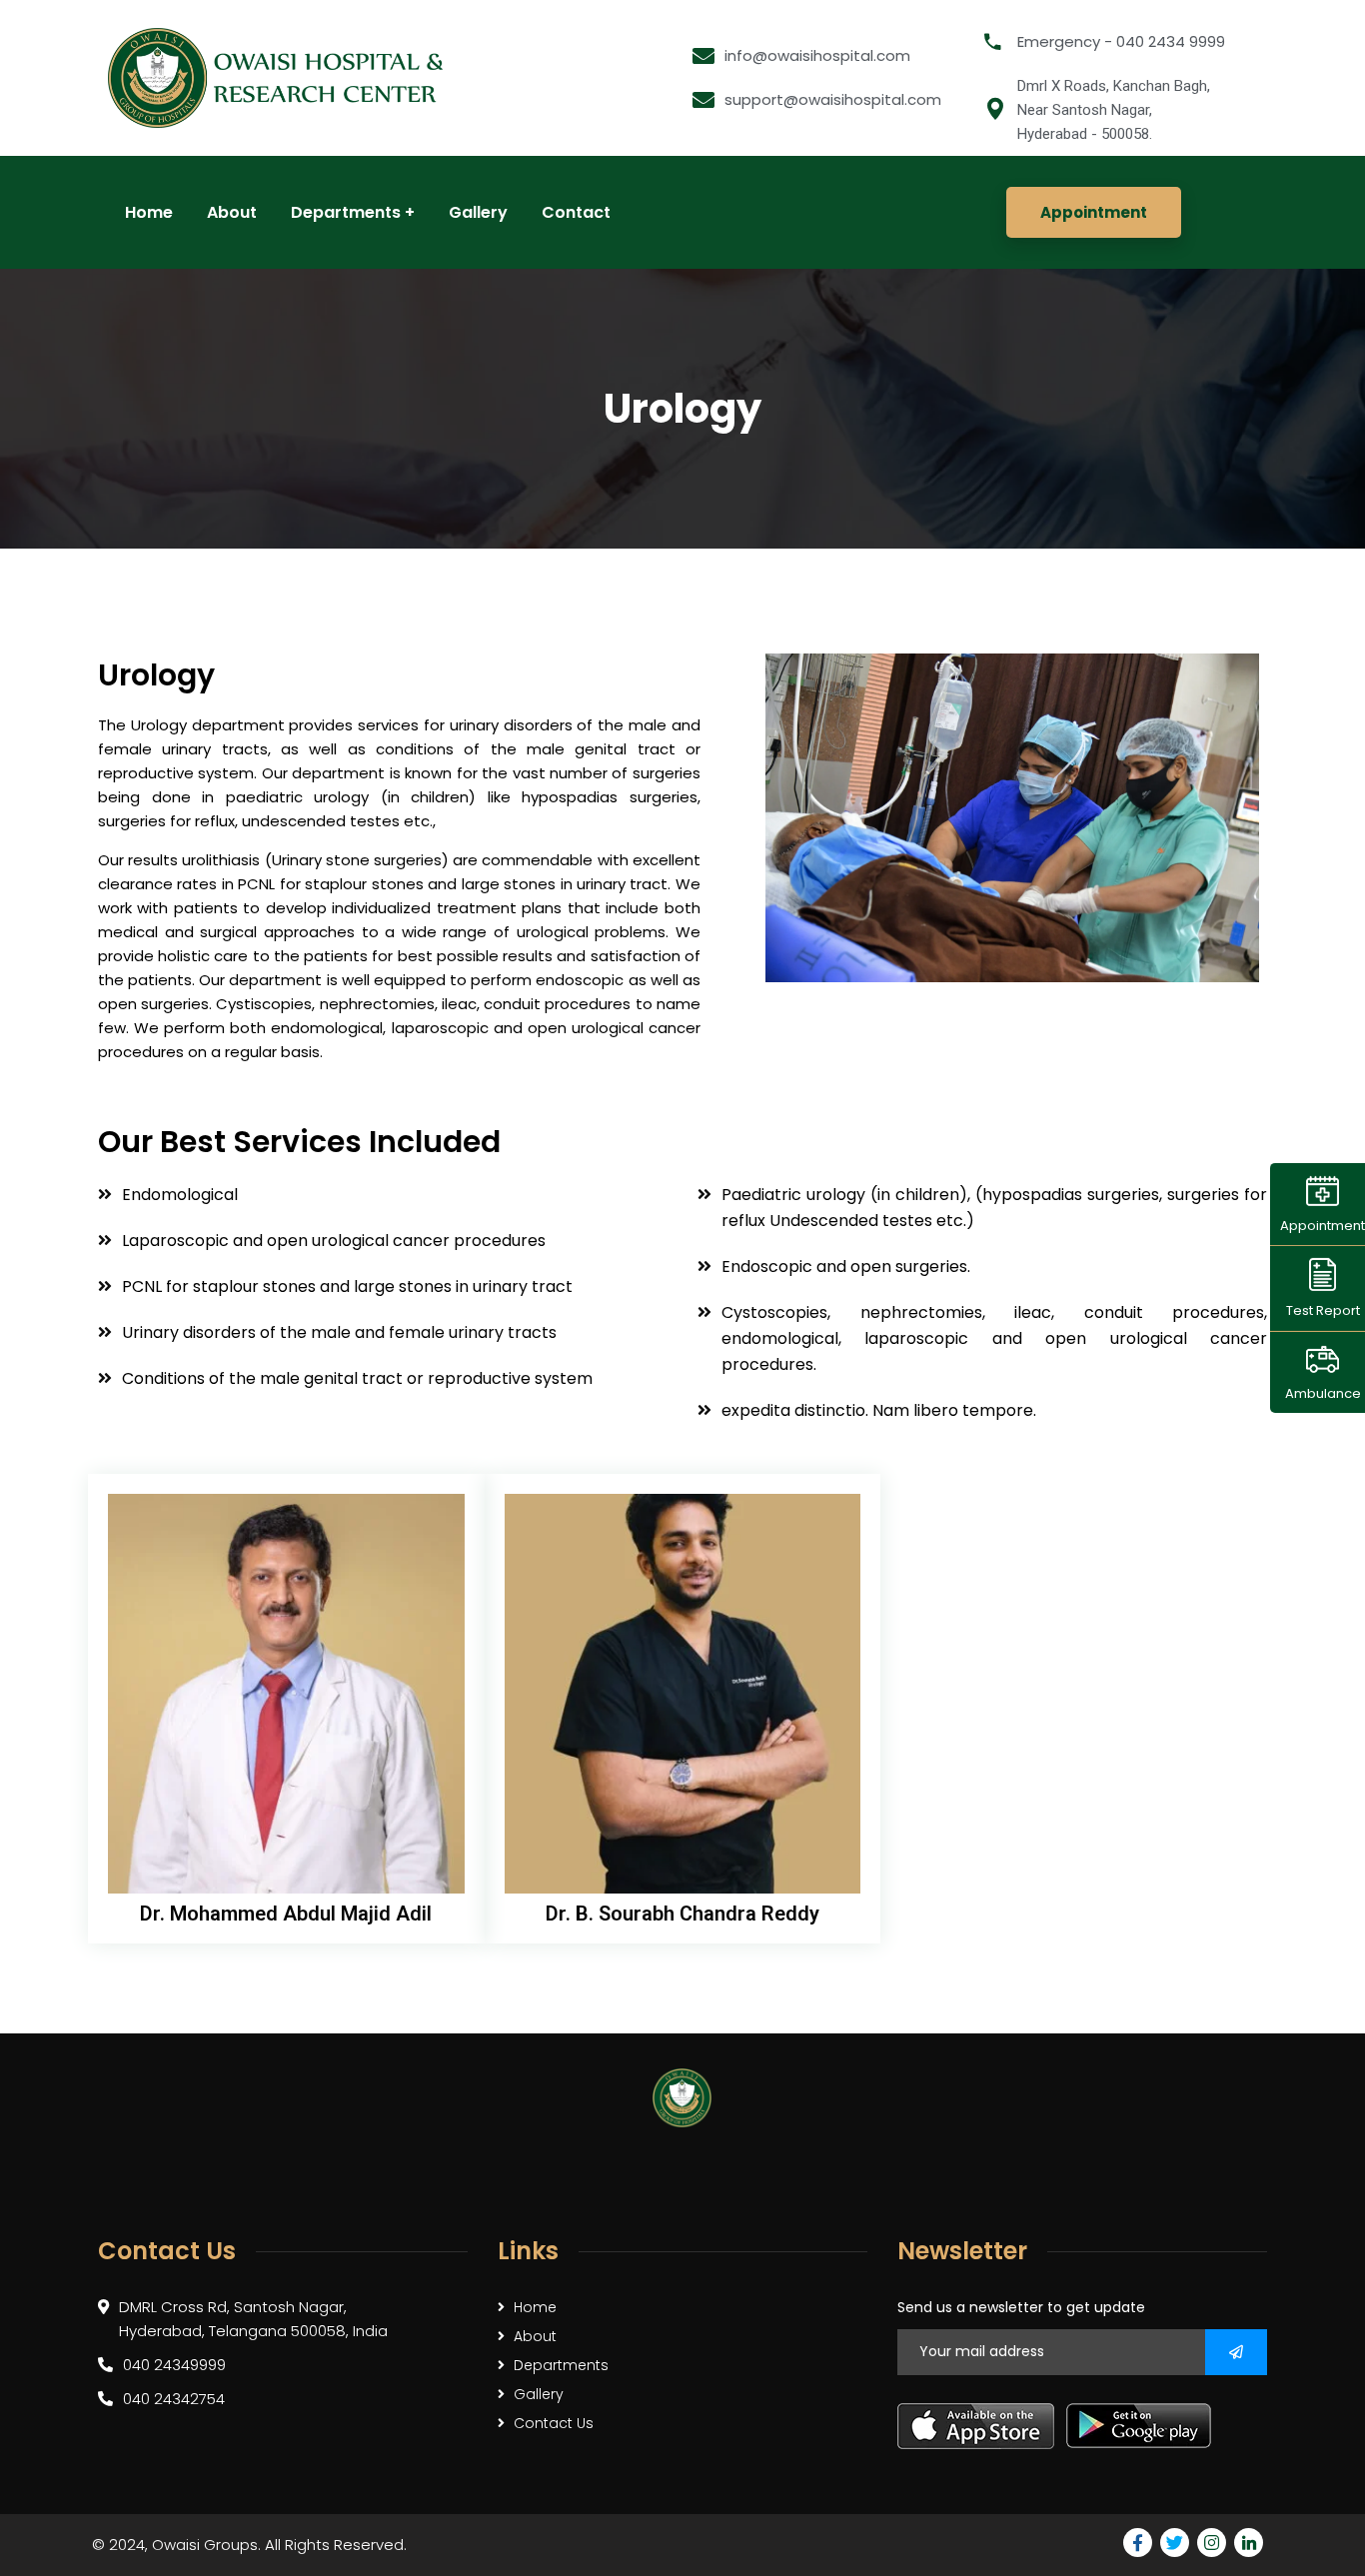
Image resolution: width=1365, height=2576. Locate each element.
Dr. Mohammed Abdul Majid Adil (286, 1914)
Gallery (539, 2394)
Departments (561, 2365)
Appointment (1323, 1226)
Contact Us (554, 2423)
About (535, 2336)
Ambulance (1323, 1393)
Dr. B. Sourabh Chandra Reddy (682, 1914)
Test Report (1323, 1310)
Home (535, 2307)
